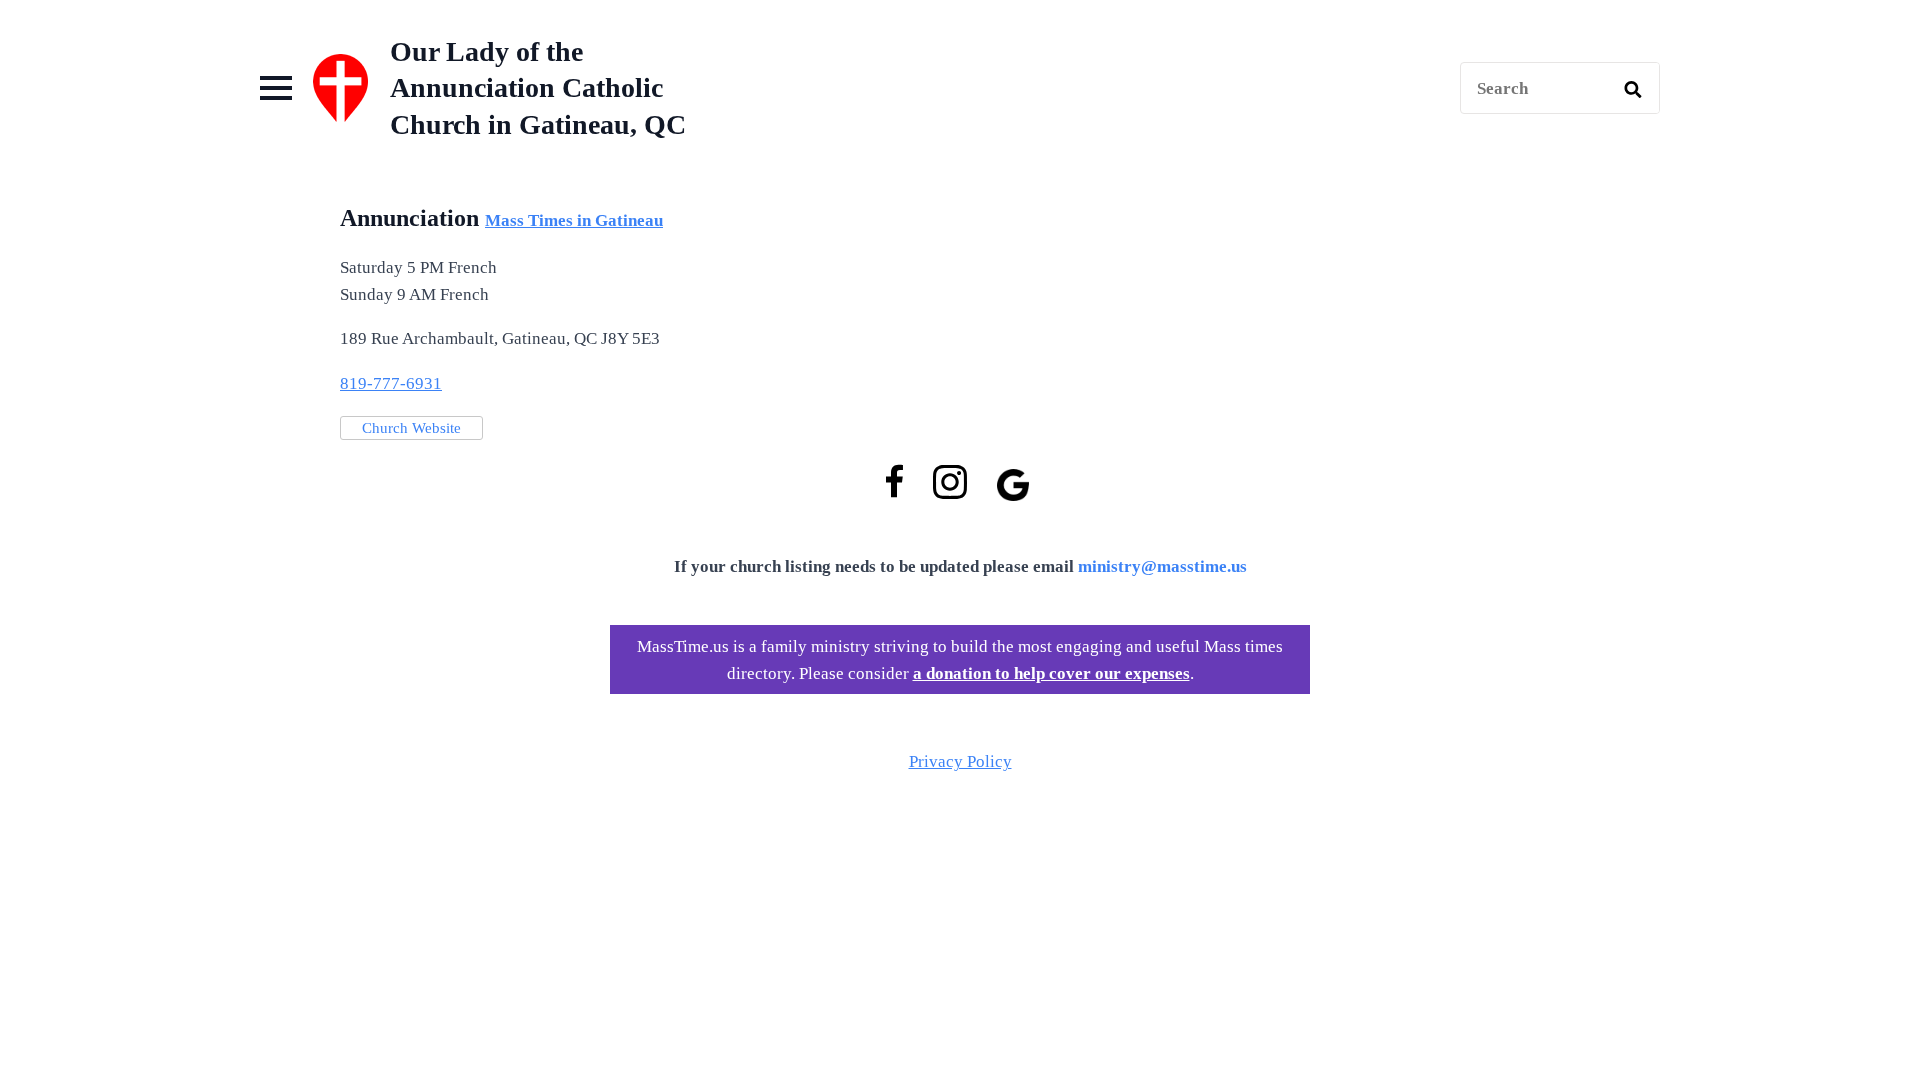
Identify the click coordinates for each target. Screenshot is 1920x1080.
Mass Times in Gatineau (574, 220)
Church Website (411, 428)
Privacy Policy (960, 761)
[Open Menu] (276, 88)
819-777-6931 (391, 383)
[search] (1633, 89)
